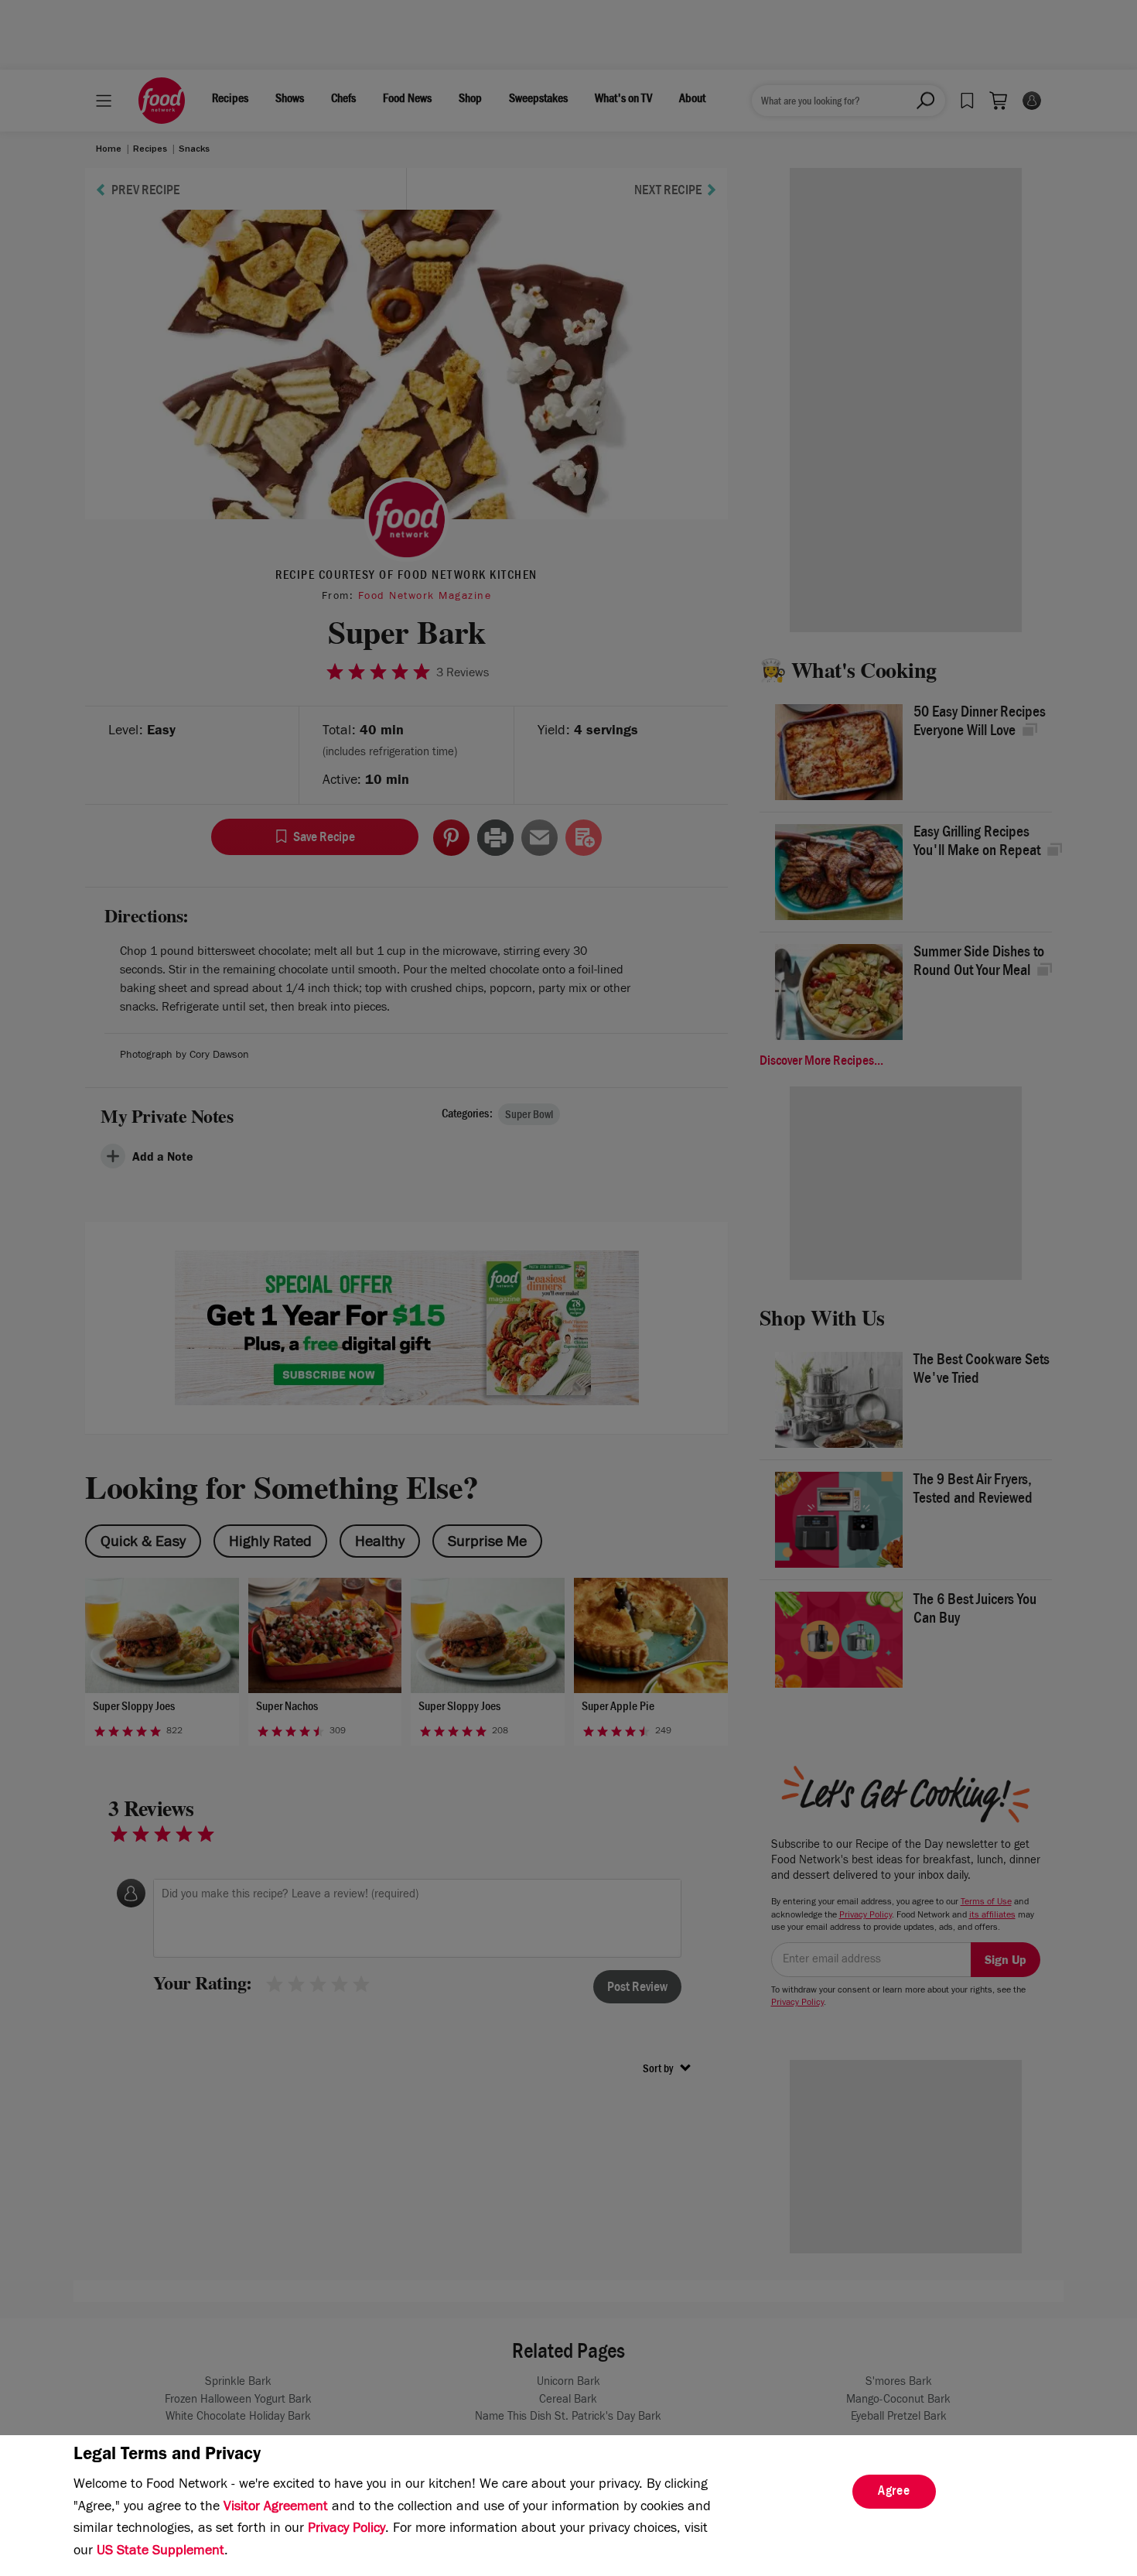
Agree (894, 2492)
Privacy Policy (347, 2530)
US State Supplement (160, 2552)
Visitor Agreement (276, 2508)
